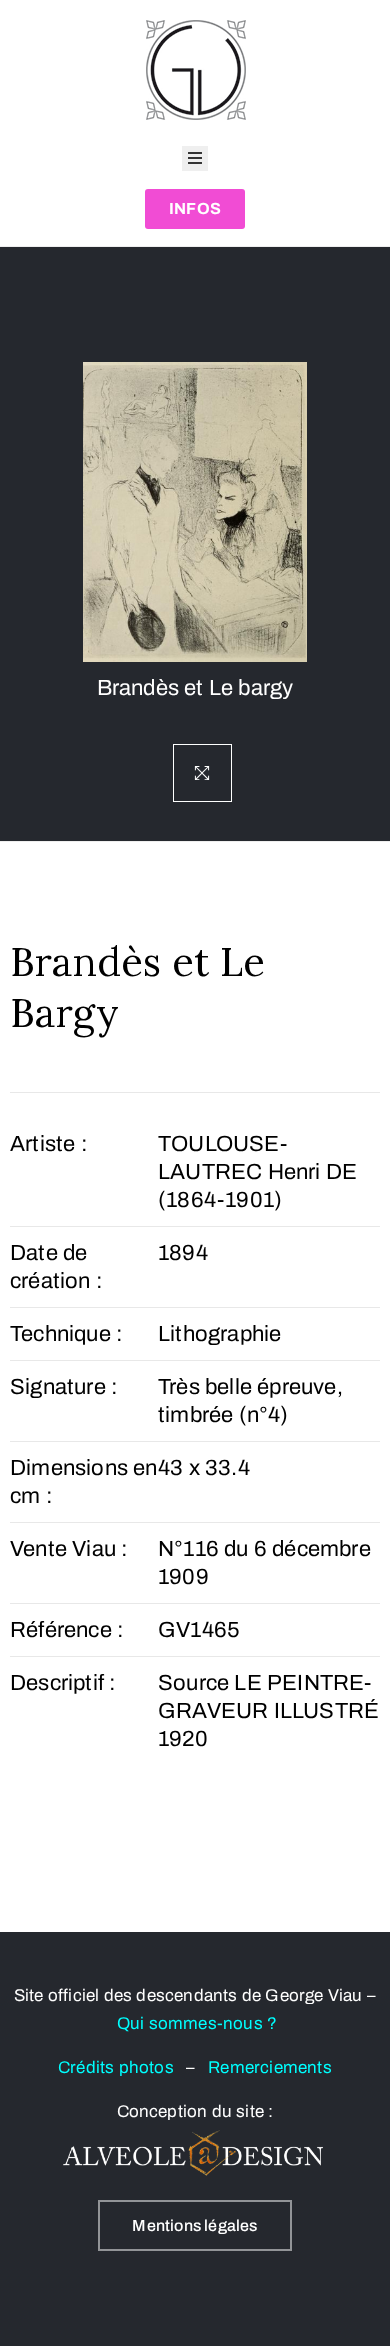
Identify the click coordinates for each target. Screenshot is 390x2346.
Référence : (67, 1630)
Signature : (64, 1387)
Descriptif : (63, 1683)
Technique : (66, 1334)
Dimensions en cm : (84, 1482)
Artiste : (49, 1144)
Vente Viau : (69, 1549)
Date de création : (56, 1267)
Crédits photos (122, 2067)
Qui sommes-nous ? (197, 2023)
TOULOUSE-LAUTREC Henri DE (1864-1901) (257, 1172)
